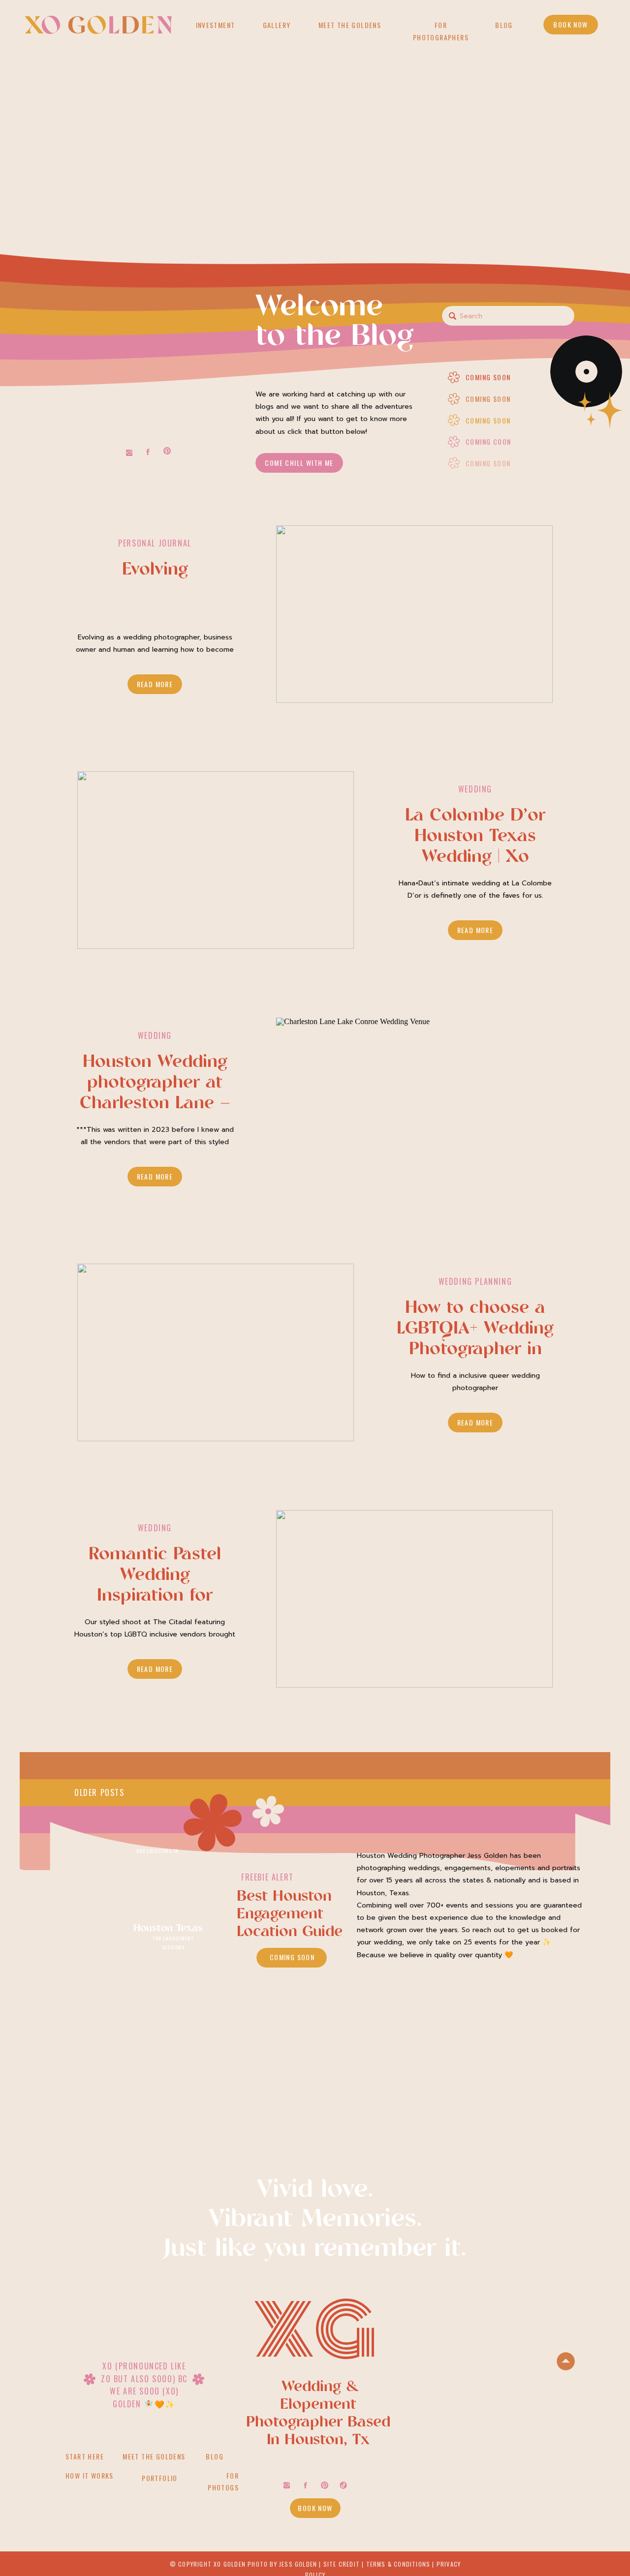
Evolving (155, 570)
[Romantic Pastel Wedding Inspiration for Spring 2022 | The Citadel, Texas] (414, 1600)
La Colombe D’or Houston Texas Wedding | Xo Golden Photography (475, 858)
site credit (342, 2564)
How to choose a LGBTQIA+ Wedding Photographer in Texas (475, 1340)
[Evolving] (414, 615)
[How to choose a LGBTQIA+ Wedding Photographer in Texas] (216, 1353)
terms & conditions (398, 2564)
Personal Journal (155, 543)
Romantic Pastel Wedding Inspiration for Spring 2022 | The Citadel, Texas (155, 1596)
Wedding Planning (475, 1281)
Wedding (475, 789)
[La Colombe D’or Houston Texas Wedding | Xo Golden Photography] (216, 861)
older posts (99, 1792)
